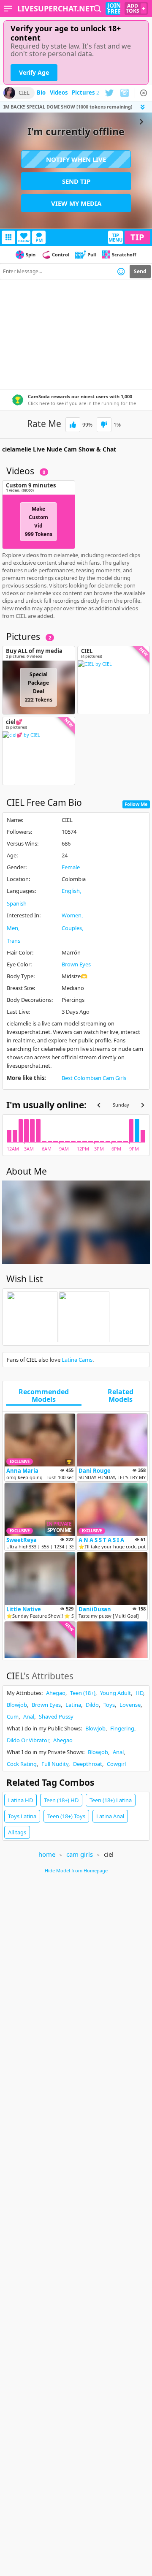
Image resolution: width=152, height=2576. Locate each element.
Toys (109, 1705)
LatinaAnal (110, 1816)
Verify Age (34, 72)
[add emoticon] (121, 272)
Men (12, 928)
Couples (72, 928)
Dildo (92, 1705)
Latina (73, 1705)
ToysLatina (22, 1816)
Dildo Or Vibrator (28, 1740)
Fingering (122, 1728)
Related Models (121, 1396)
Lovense (130, 1705)
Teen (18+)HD (61, 1800)
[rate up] (73, 425)
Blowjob (17, 1705)
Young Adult (115, 1693)
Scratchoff (124, 254)
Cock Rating (22, 1764)
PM (39, 240)
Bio (41, 93)
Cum (13, 1716)
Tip (137, 237)
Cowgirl (116, 1764)
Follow (24, 241)
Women (72, 915)
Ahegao (56, 1693)
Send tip (76, 181)
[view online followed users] (98, 9)
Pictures (85, 93)
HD (139, 1693)
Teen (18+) (83, 1693)
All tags (17, 1832)
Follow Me (136, 804)
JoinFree (114, 8)
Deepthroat (88, 1764)
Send (140, 271)
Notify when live (76, 159)
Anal (29, 1716)
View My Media (76, 203)
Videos (59, 93)
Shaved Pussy (56, 1716)
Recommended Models (44, 1396)
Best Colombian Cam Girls (94, 1078)
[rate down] (104, 425)
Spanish (17, 903)
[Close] (144, 93)
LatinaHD (20, 1800)
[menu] (8, 8)
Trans (14, 941)
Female (71, 867)
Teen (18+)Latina (111, 1800)
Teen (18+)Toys (66, 1816)
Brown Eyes (76, 964)
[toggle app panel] (144, 107)
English (71, 891)
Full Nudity (55, 1764)
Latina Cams (77, 1360)
